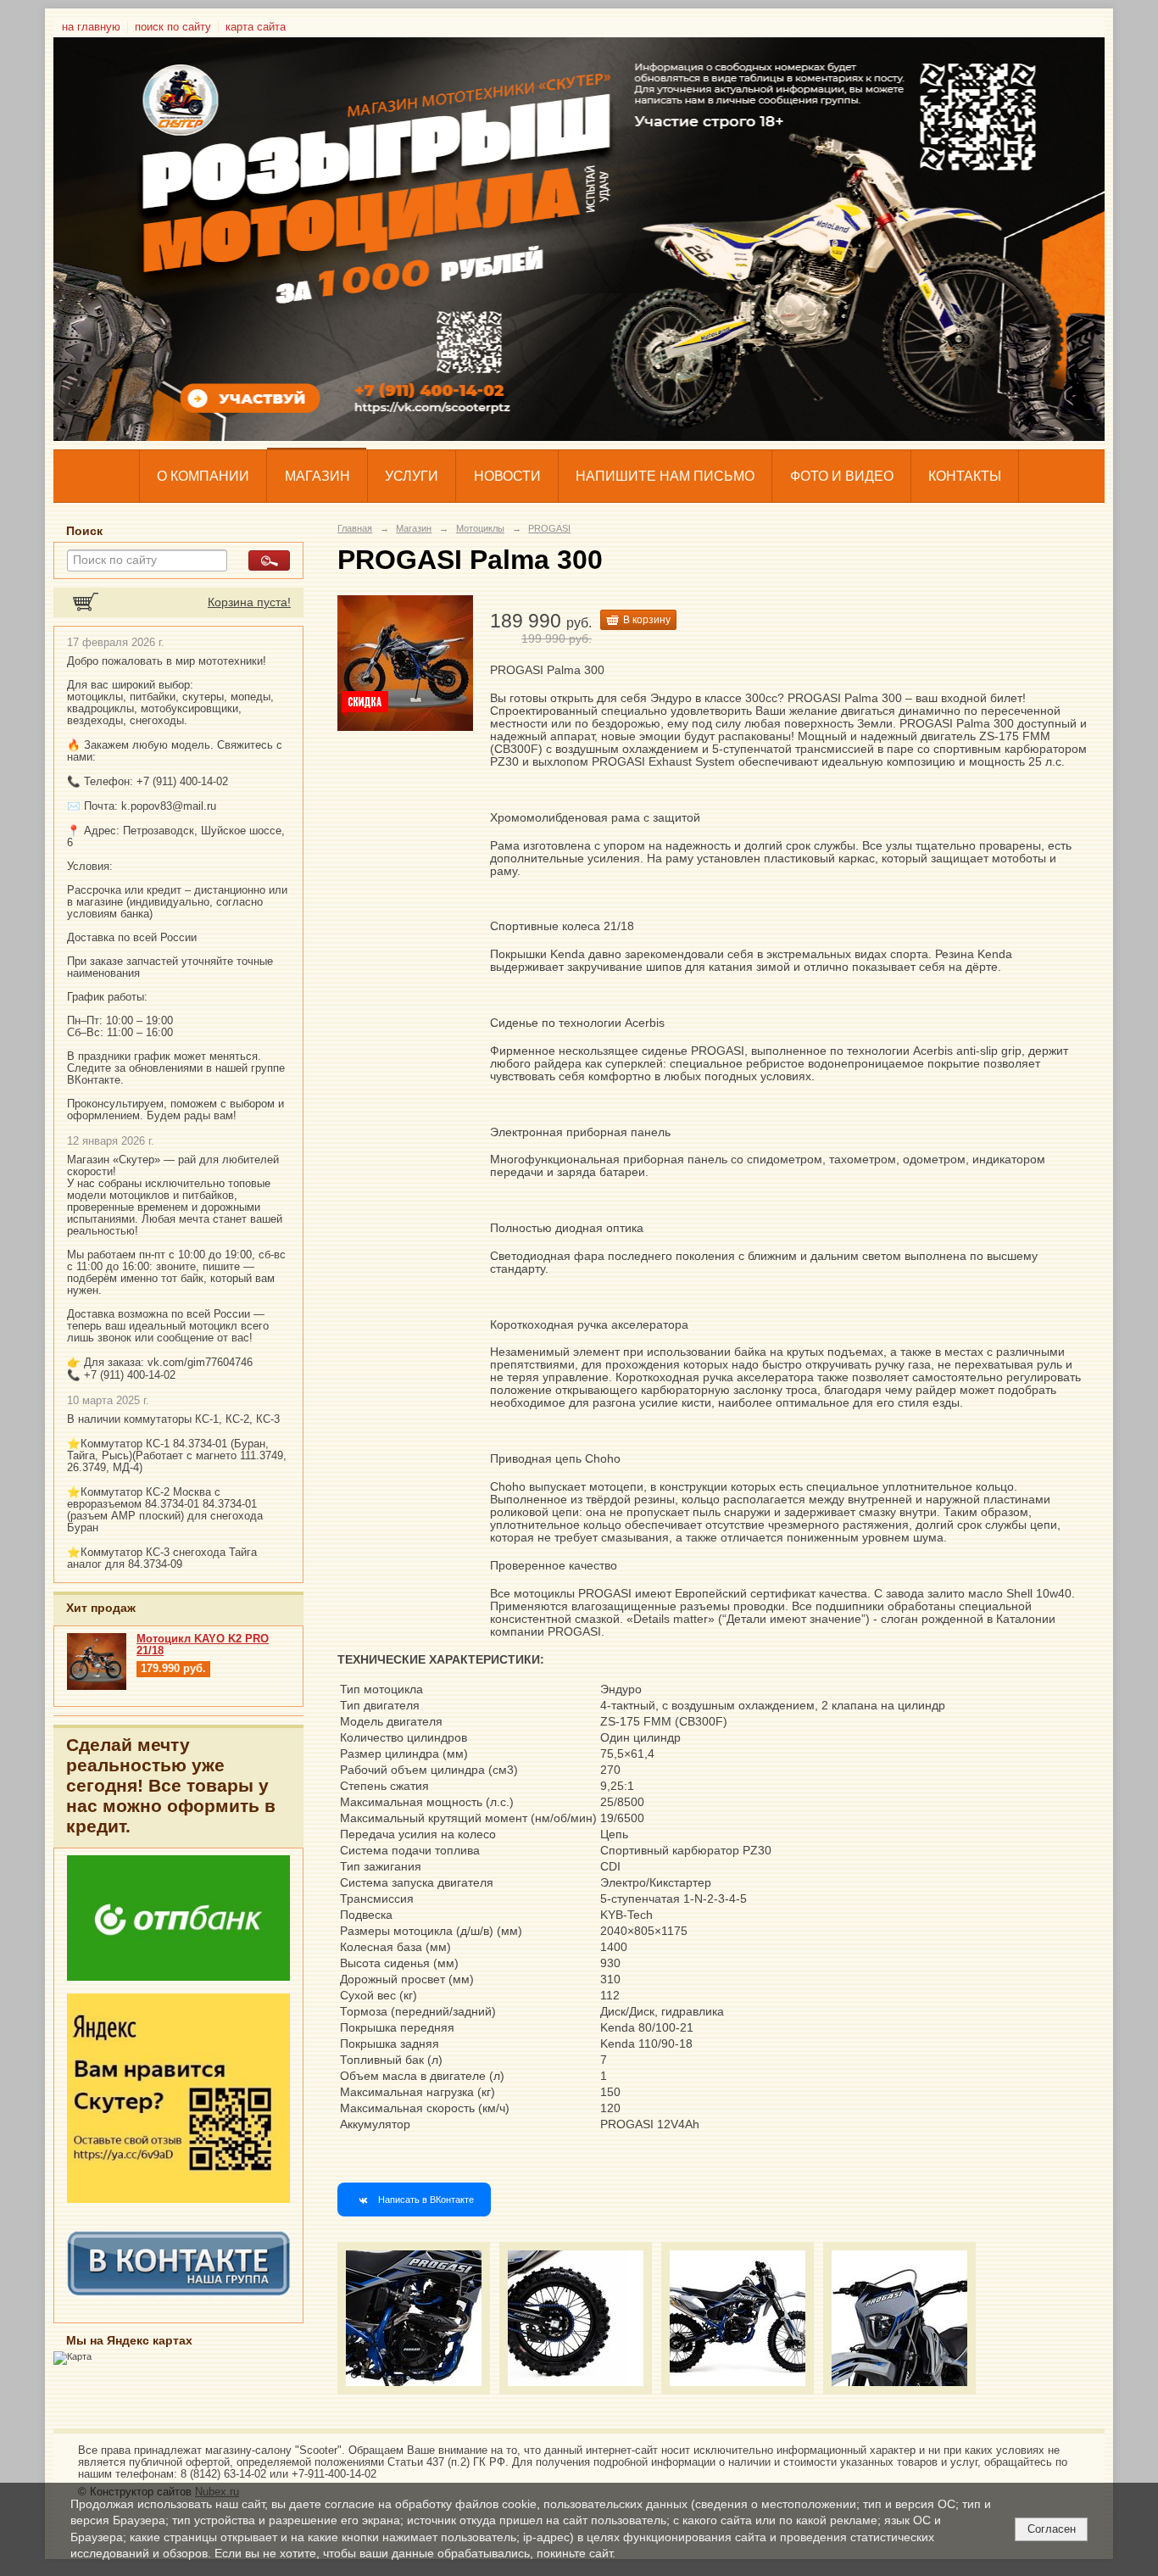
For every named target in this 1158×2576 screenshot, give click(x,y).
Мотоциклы (480, 528)
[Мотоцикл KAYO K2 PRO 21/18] (97, 1687)
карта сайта (256, 27)
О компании (203, 476)
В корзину (647, 620)
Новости (507, 476)
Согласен (1052, 2529)
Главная (355, 528)
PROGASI (549, 528)
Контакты (965, 476)
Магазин (317, 476)
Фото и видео (842, 476)
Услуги (412, 476)
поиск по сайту (173, 27)
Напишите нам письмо (665, 476)
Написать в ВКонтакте (426, 2200)
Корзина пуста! (249, 602)
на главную (91, 27)
